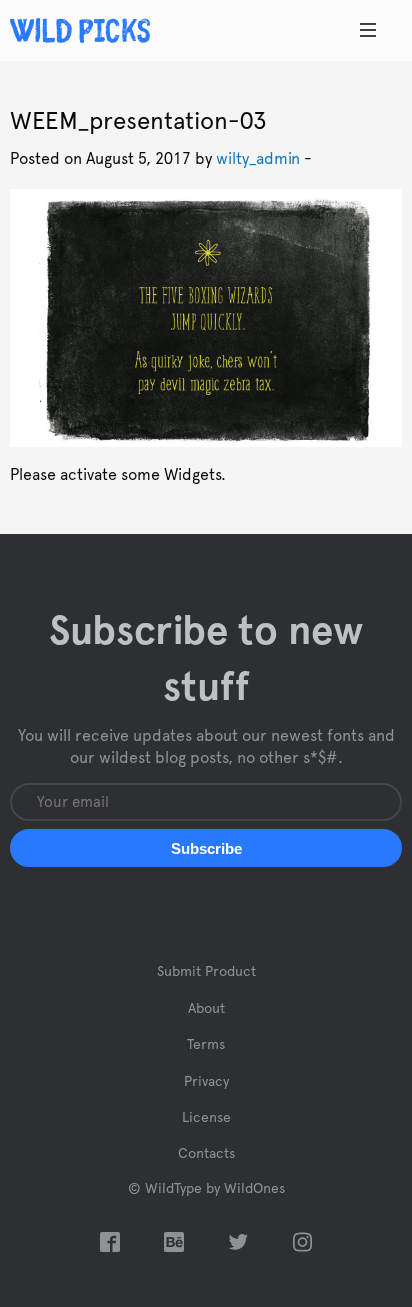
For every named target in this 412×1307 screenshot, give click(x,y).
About (206, 1009)
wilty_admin (258, 159)
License (206, 1118)
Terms (206, 1045)
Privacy (206, 1082)
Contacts (206, 1154)
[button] (206, 848)
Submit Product (206, 972)
